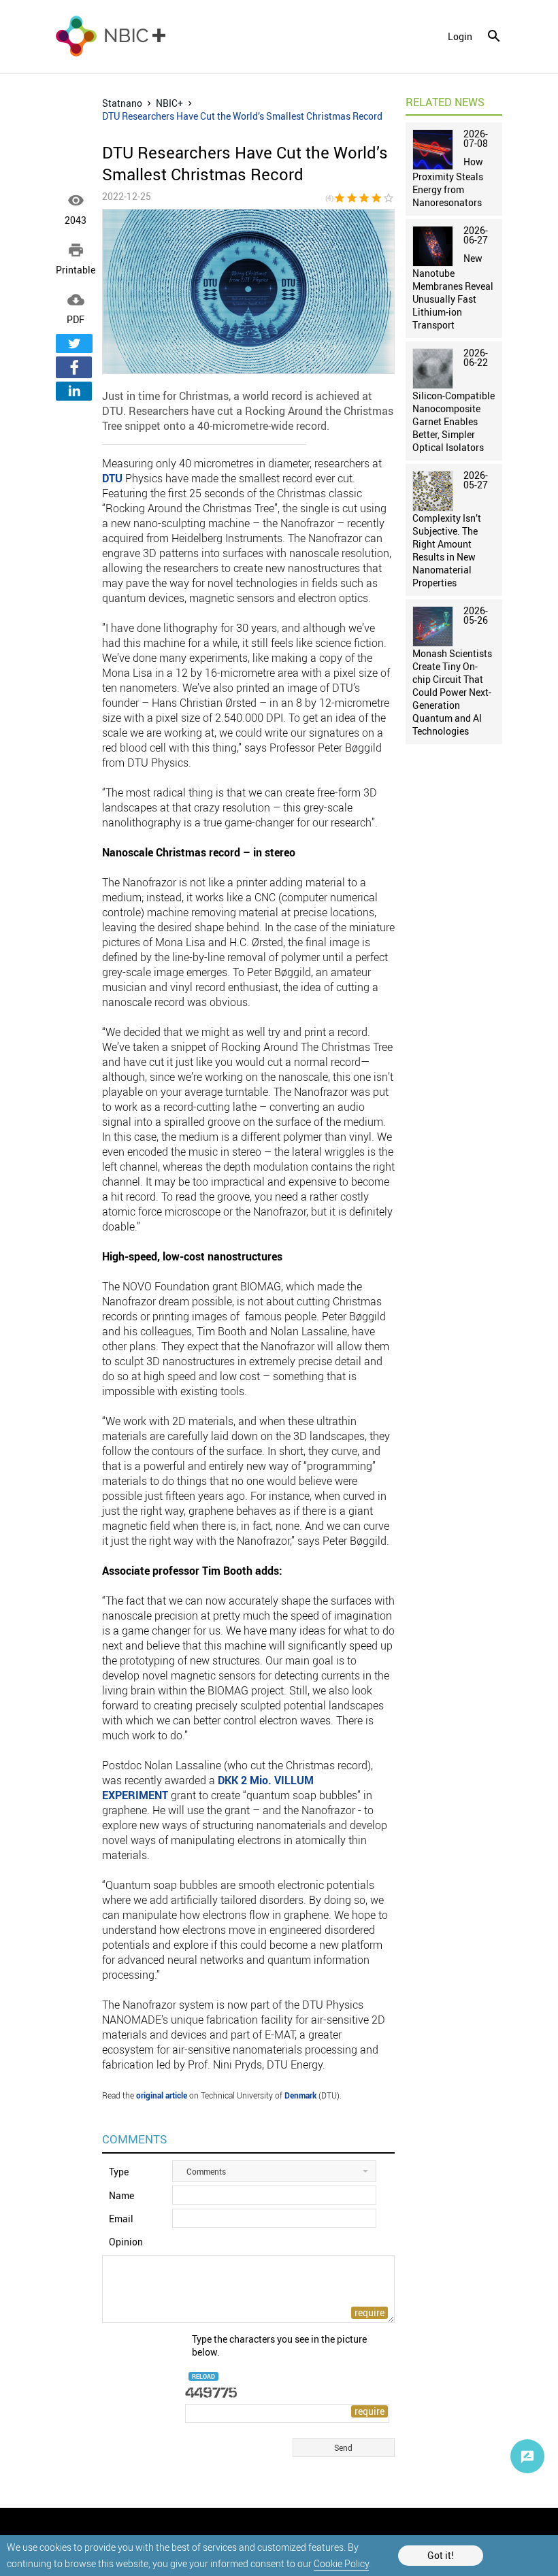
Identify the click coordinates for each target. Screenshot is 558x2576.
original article (162, 2095)
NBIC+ (169, 103)
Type (119, 2172)
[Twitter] (74, 344)
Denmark (300, 2095)
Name (121, 2195)
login (460, 37)
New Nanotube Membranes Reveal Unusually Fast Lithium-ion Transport (453, 291)
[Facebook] (74, 367)
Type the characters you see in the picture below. (279, 2345)
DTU (112, 478)
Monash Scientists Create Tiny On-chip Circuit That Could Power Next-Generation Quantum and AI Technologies (452, 692)
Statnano (122, 103)
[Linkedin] (74, 391)
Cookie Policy (341, 2563)
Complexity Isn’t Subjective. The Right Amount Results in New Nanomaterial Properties (447, 550)
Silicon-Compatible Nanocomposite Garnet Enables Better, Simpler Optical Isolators (454, 421)
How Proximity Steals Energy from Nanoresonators (448, 182)
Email (121, 2219)
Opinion (126, 2242)
